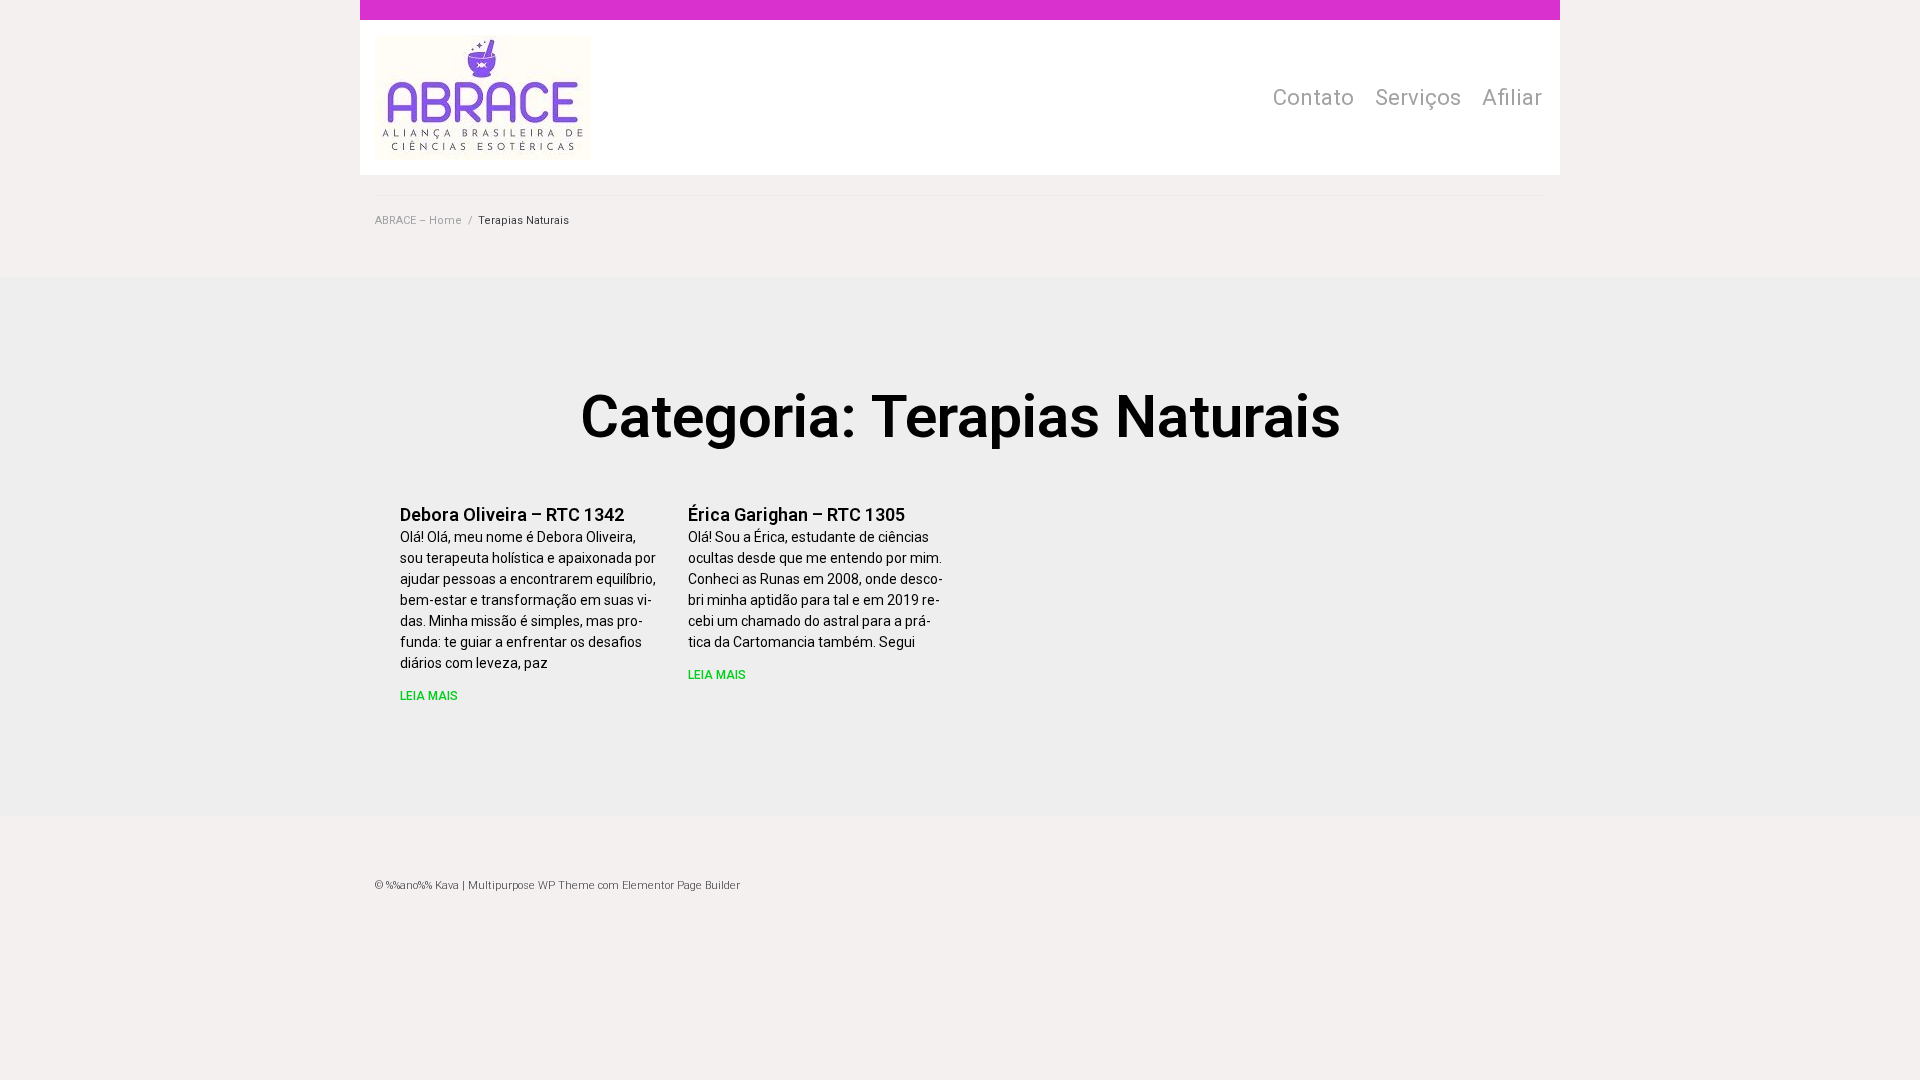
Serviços (1418, 97)
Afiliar (1512, 97)
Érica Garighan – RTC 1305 (796, 514)
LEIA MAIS (429, 696)
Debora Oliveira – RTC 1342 (512, 514)
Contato (1313, 97)
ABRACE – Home (418, 220)
